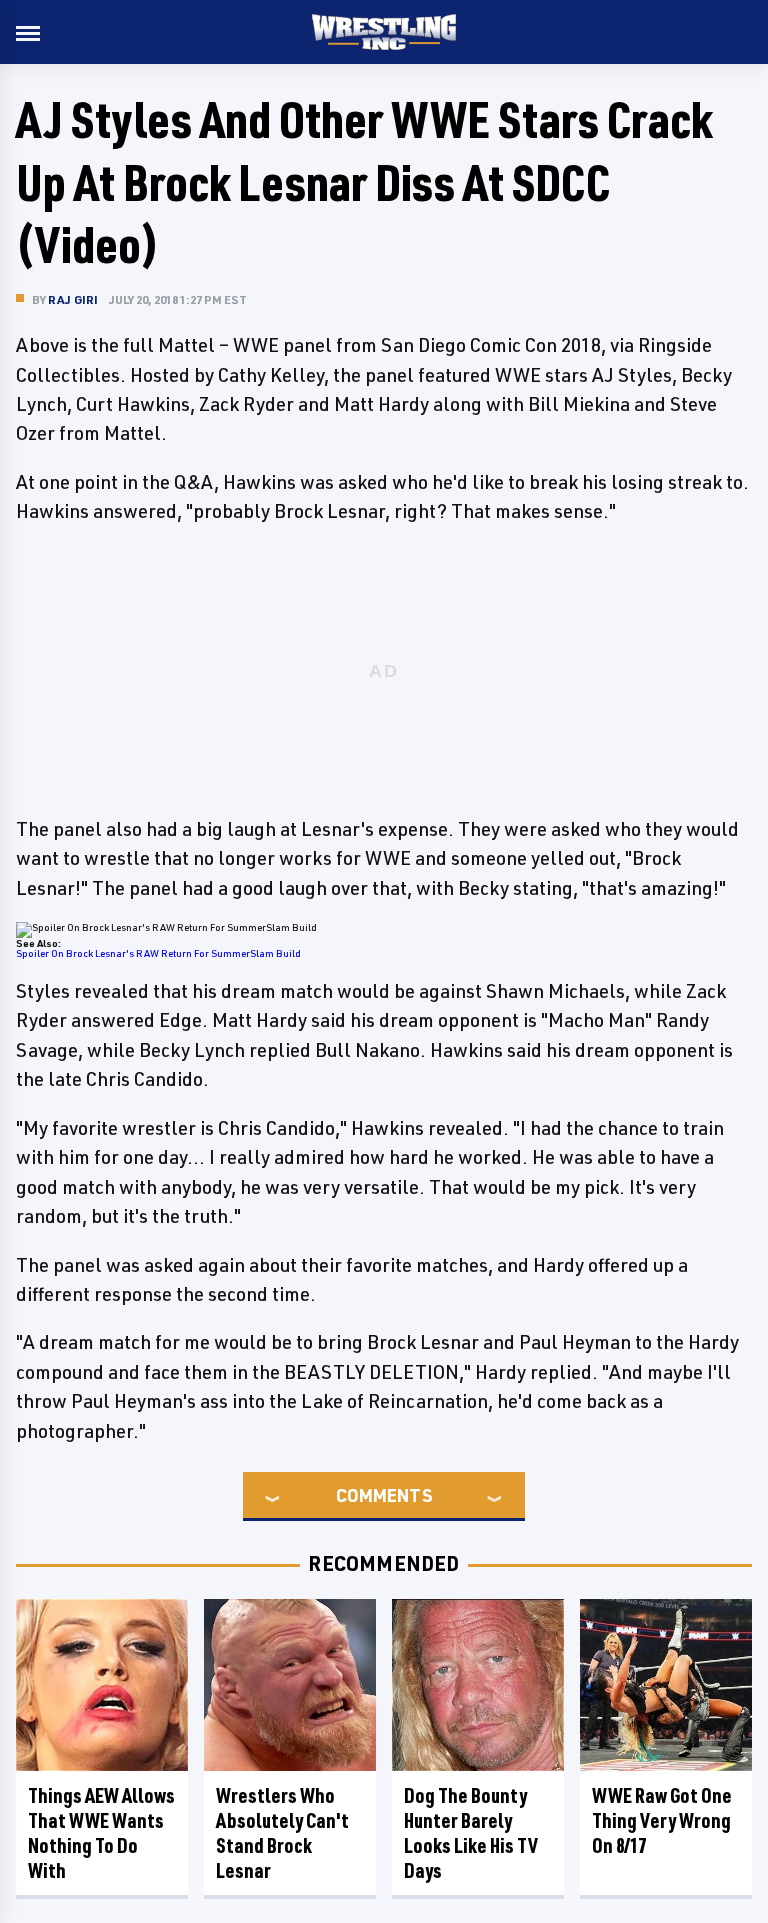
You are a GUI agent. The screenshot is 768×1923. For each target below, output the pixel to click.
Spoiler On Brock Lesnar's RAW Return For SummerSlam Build (158, 953)
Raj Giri (73, 299)
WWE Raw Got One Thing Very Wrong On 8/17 (662, 1820)
